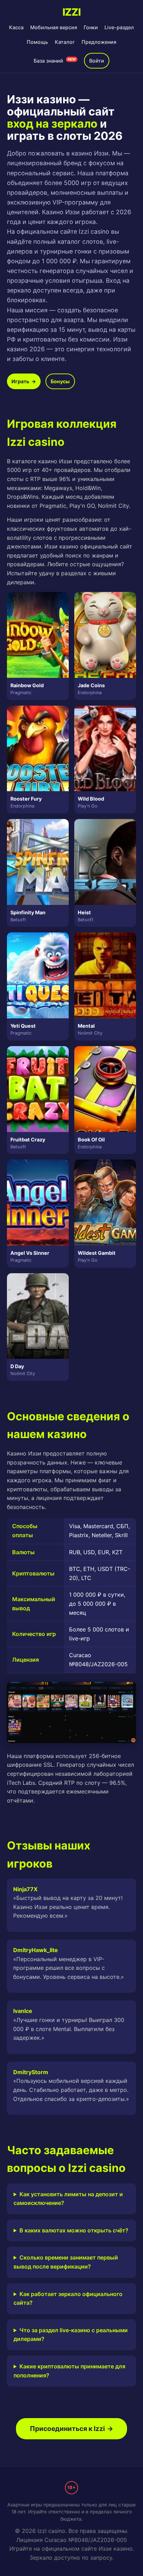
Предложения (99, 42)
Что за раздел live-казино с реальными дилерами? (71, 2335)
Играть (24, 381)
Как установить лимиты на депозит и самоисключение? (68, 2199)
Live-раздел (119, 27)
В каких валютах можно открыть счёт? (74, 2230)
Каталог (65, 42)
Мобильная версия (54, 27)
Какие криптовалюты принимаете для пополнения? (69, 2371)
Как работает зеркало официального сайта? (68, 2298)
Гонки (91, 27)
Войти (97, 61)
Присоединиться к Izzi (71, 2429)
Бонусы (60, 381)
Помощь (37, 42)
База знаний (55, 61)
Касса (16, 27)
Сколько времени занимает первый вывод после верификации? (66, 2262)
